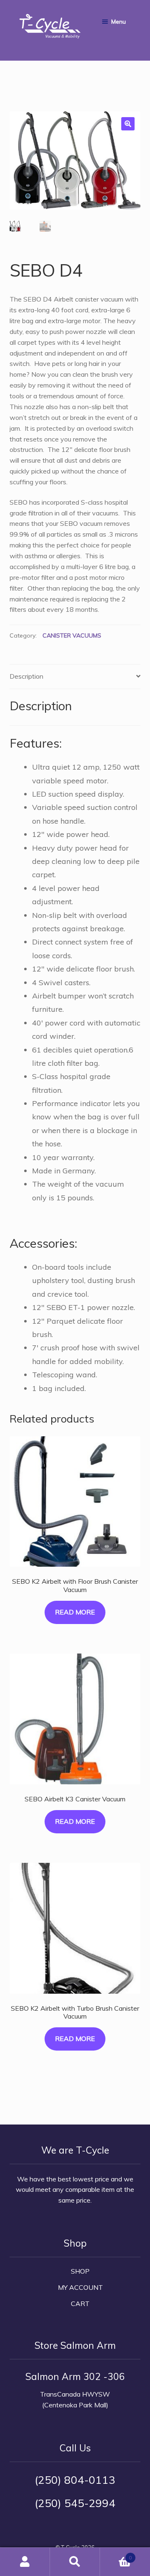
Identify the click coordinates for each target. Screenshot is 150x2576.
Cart (80, 2304)
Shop (80, 2271)
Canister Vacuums (72, 635)
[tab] (75, 677)
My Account (80, 2287)
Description (26, 676)
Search (75, 2562)
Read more (75, 1612)
